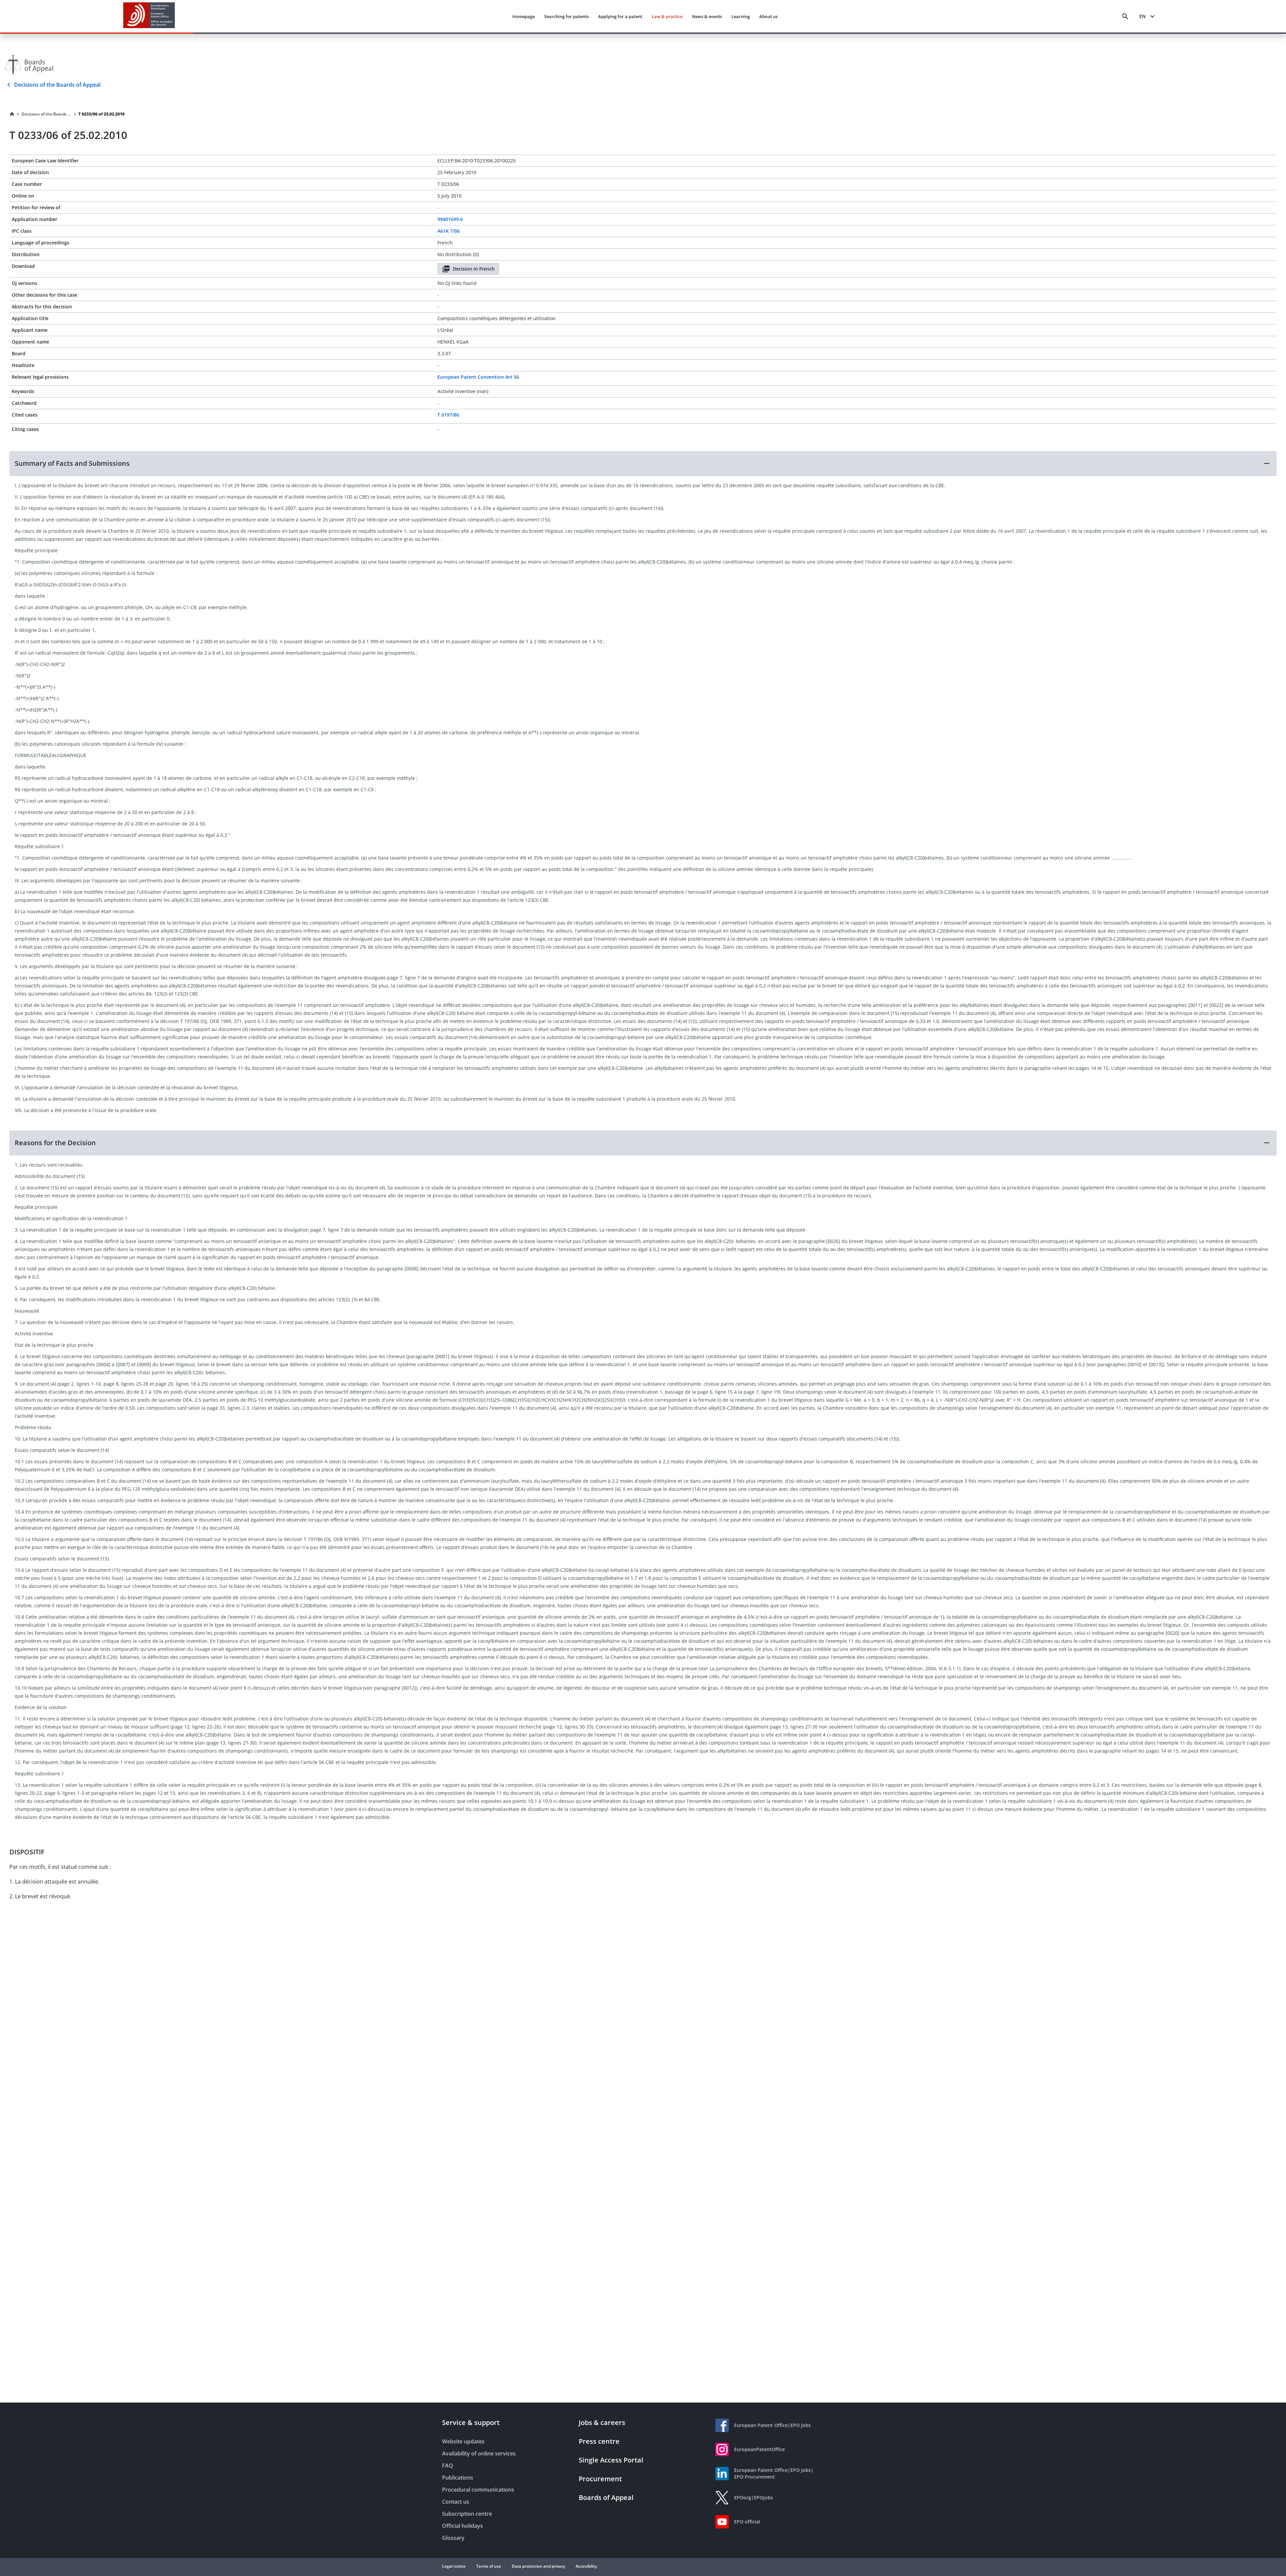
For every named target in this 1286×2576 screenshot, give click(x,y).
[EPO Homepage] (149, 16)
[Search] (1125, 16)
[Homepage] (12, 114)
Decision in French (474, 269)
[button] (643, 463)
